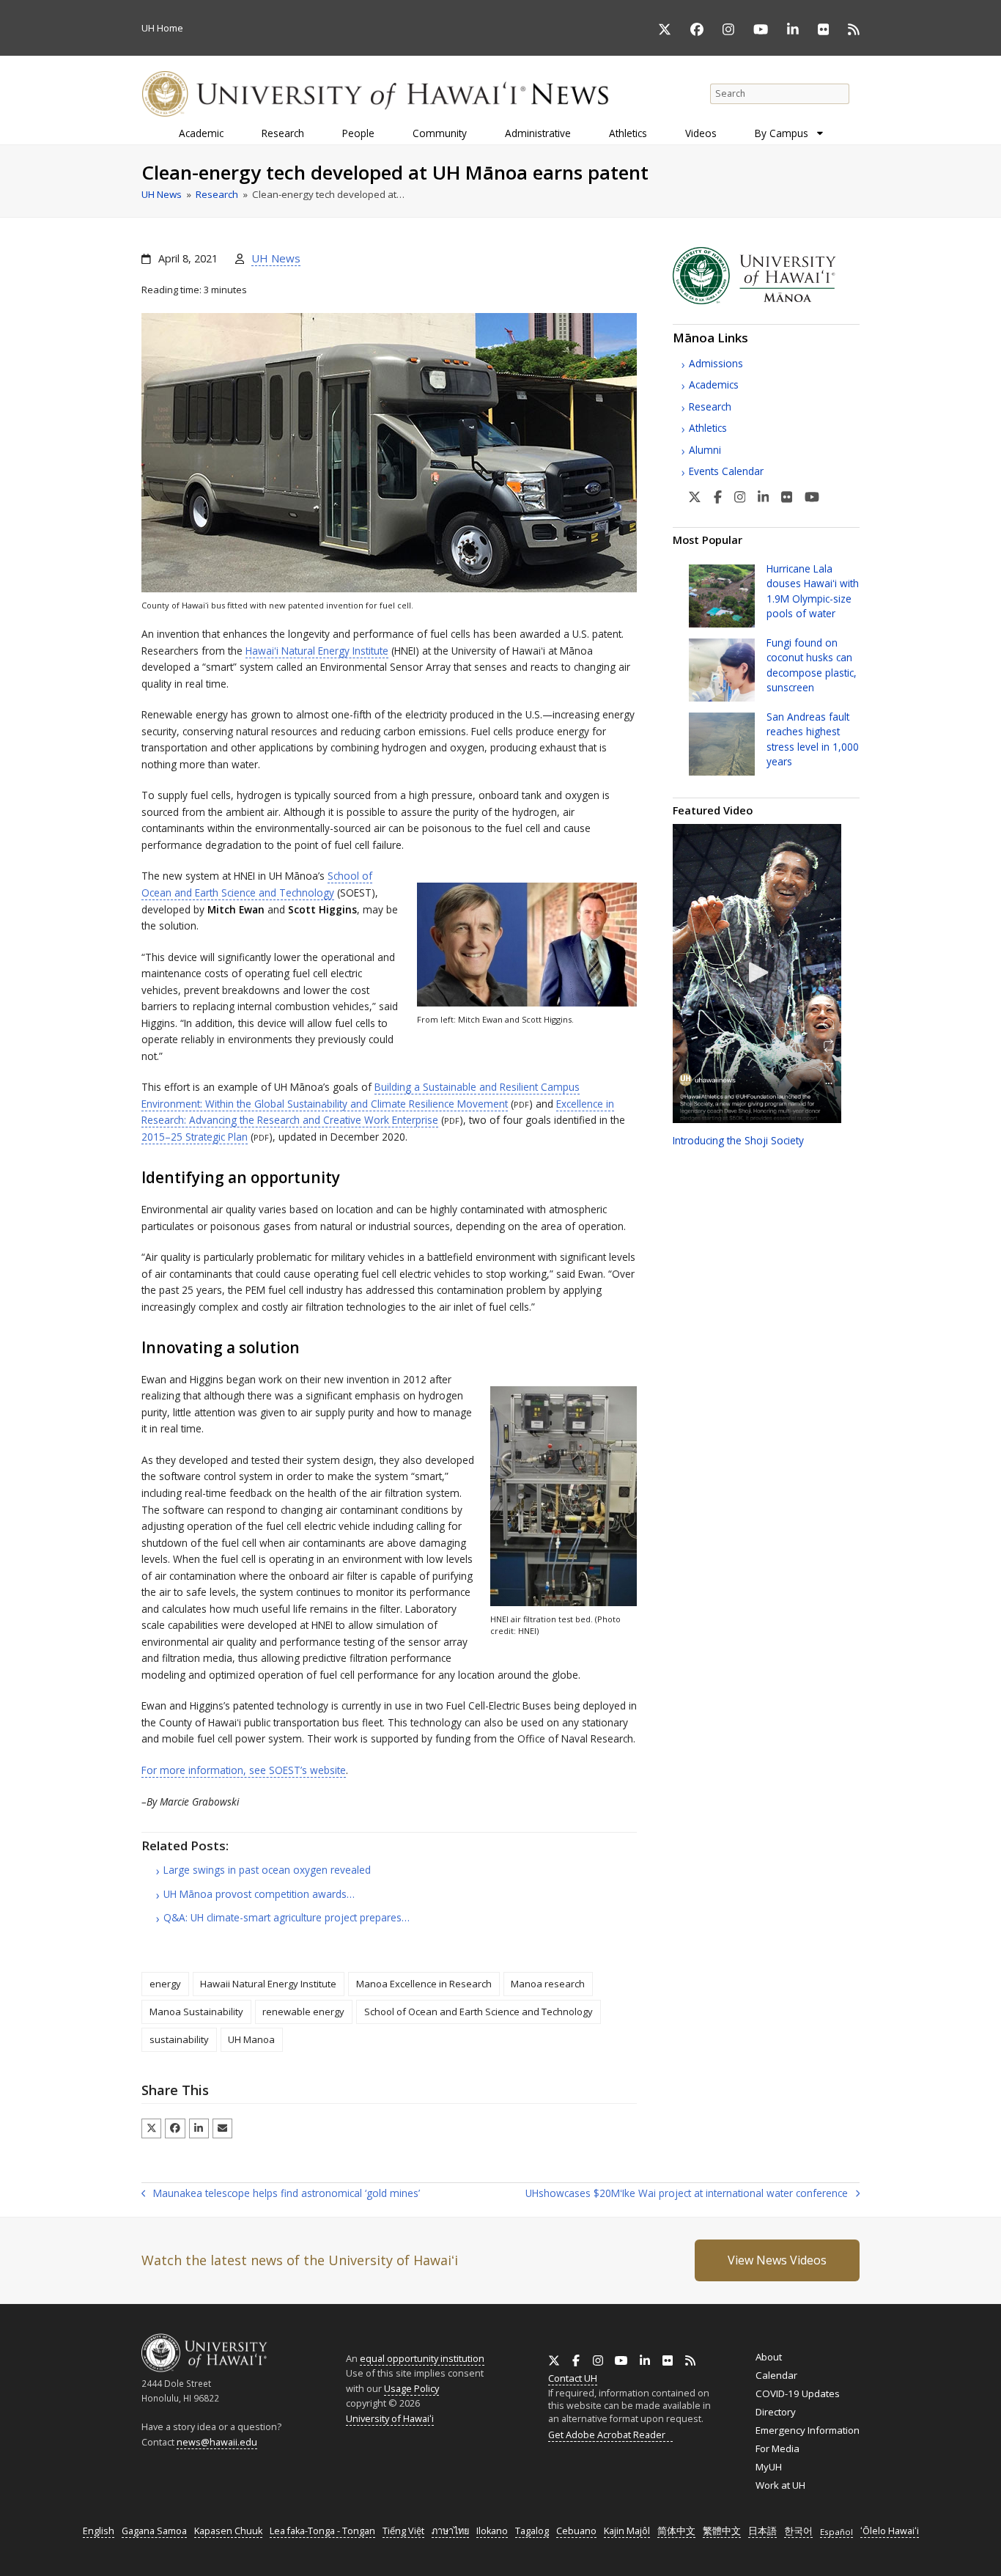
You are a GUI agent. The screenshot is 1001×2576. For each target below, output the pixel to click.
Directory (776, 2412)
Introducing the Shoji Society (738, 1140)
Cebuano (576, 2531)
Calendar (776, 2375)
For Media (777, 2448)
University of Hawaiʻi (390, 2418)
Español (836, 2532)
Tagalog (532, 2531)
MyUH (769, 2467)
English (99, 2531)
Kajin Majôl (627, 2531)
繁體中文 (722, 2531)
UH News (276, 258)
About (769, 2357)
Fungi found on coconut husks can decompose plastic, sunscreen (812, 665)
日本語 (762, 2531)
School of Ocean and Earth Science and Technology (479, 2012)
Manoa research (548, 1984)
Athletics (708, 428)
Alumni (705, 450)
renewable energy (303, 2012)
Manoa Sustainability (196, 2012)
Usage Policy (411, 2388)
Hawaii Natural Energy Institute (268, 1984)
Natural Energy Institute (317, 651)
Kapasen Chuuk (228, 2531)
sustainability (179, 2039)
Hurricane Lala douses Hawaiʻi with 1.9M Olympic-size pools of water (813, 591)
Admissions (716, 363)
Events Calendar (726, 471)
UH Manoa (251, 2039)
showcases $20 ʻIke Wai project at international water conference (687, 2194)
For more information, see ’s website (244, 1770)
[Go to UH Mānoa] (766, 301)
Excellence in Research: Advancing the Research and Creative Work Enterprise (378, 1112)
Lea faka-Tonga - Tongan (322, 2531)
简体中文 (676, 2531)
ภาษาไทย (450, 2531)
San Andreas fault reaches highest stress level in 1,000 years (813, 739)
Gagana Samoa (154, 2531)
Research (710, 406)
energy (165, 1984)
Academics (714, 384)
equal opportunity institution (422, 2358)
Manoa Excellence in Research (424, 1984)
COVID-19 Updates (798, 2393)
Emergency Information (808, 2430)
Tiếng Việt (403, 2531)
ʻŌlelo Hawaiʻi (890, 2531)
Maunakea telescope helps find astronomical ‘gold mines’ (281, 2194)
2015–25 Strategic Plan (195, 1137)
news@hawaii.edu (217, 2442)
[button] (151, 2128)
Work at (780, 2485)
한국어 (798, 2531)
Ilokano (492, 2531)
